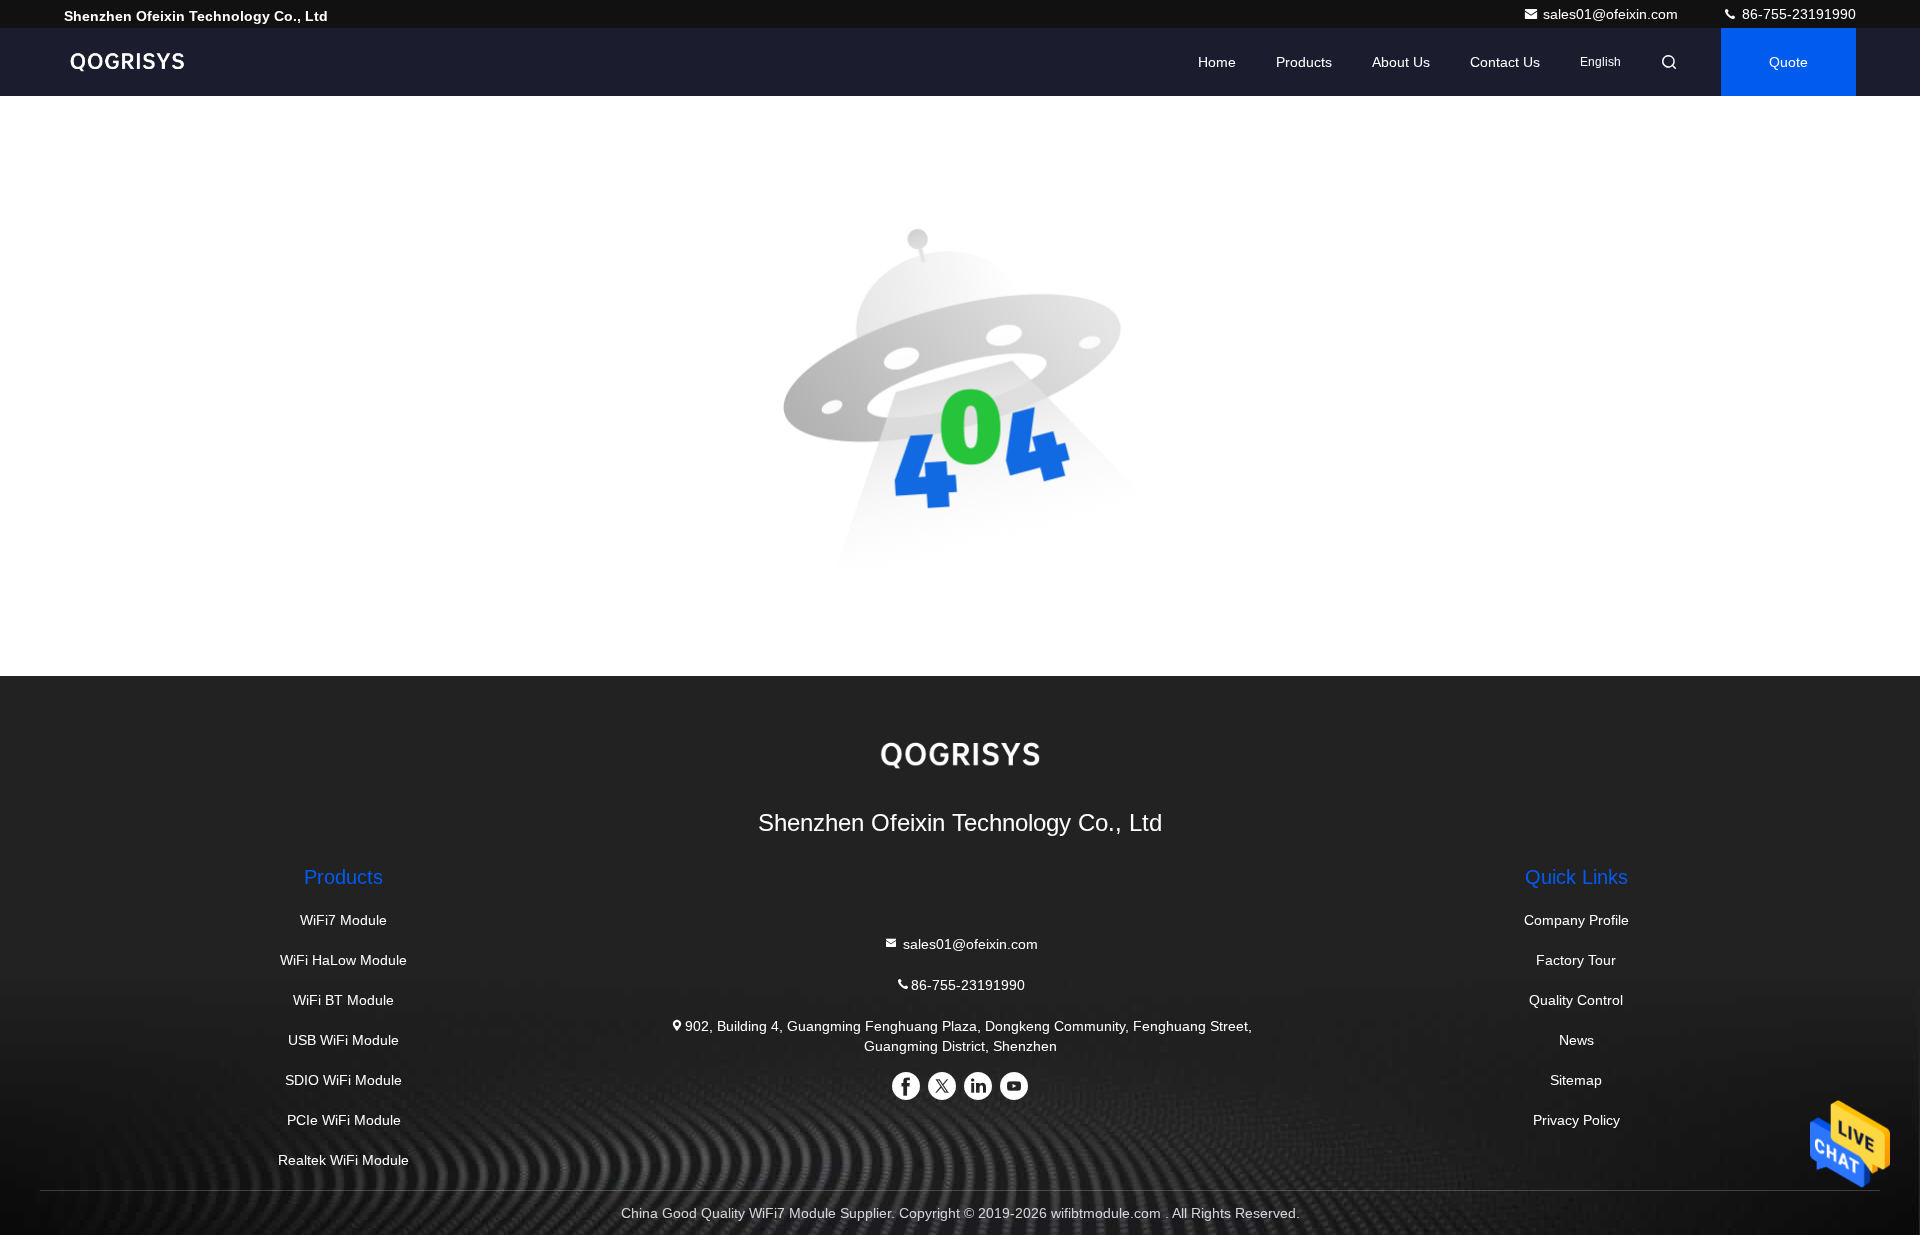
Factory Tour (1576, 960)
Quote (1788, 62)
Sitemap (1576, 1080)
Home (1217, 62)
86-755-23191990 (1797, 14)
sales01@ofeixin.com (1612, 14)
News (1576, 1040)
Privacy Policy (1576, 1120)
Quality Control (1576, 1000)
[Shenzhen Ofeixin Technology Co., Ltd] (127, 62)
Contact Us (1505, 62)
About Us (1401, 62)
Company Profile (1576, 920)
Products (1304, 62)
